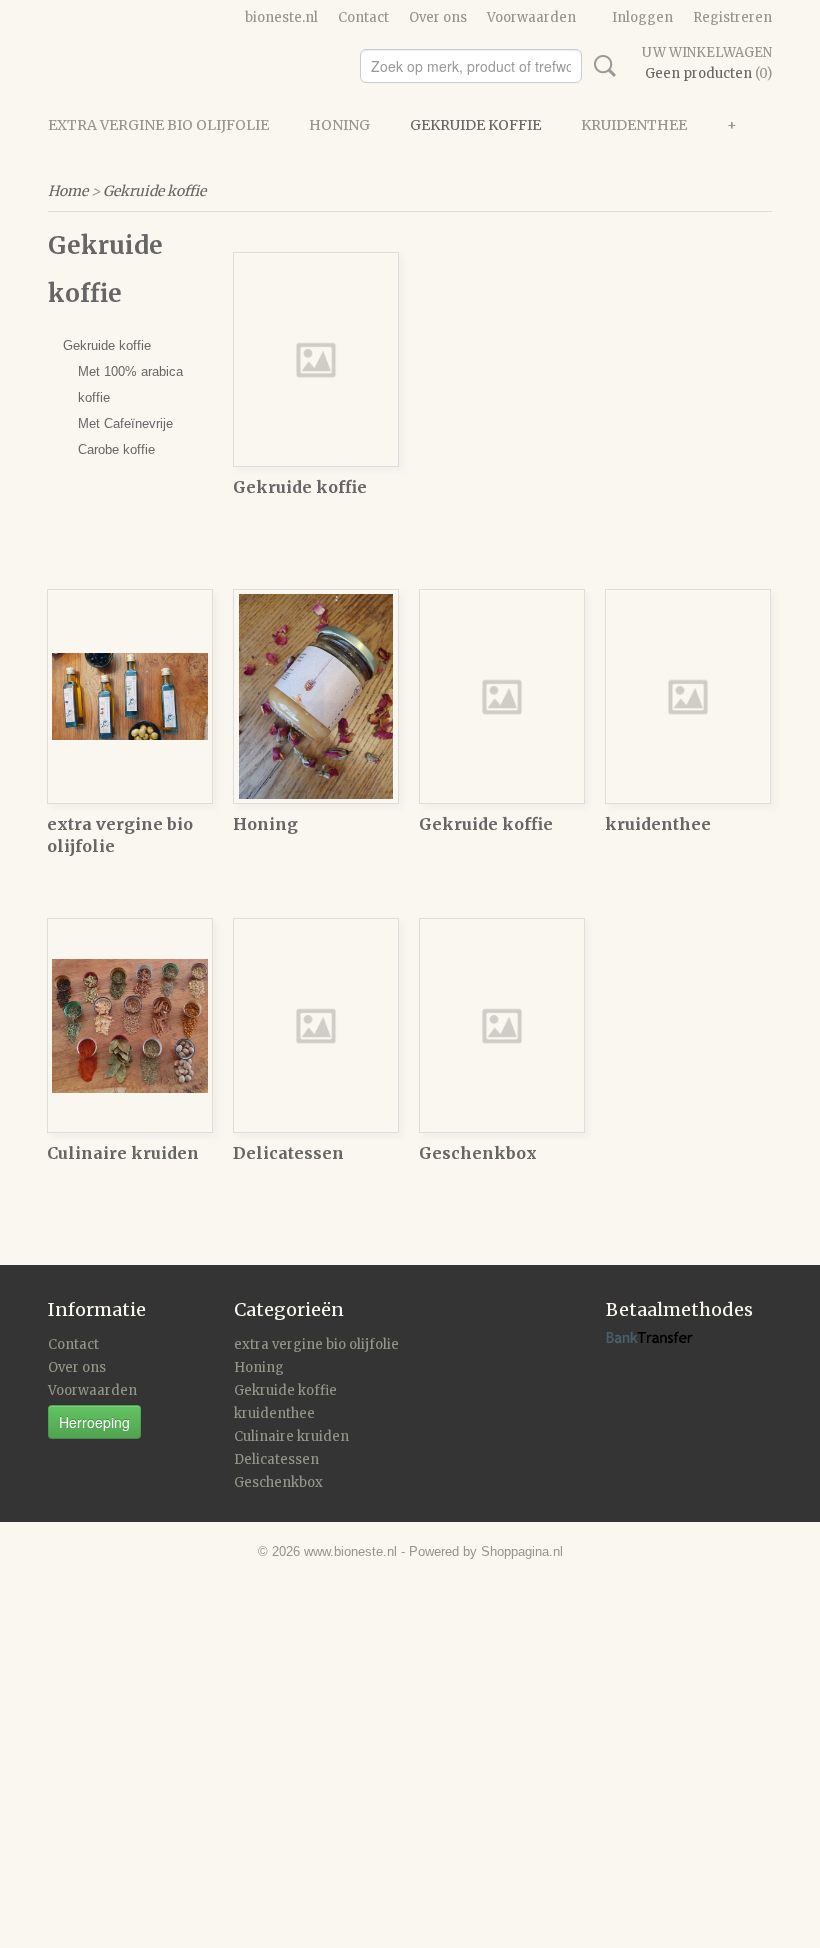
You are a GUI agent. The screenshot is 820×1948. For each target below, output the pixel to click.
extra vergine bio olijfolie (158, 125)
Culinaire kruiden (123, 1153)
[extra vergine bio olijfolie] (130, 696)
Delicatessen (288, 1153)
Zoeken (601, 66)
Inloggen (642, 17)
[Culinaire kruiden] (130, 1025)
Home (68, 191)
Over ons (438, 17)
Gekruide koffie (475, 125)
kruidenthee (634, 125)
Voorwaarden (531, 17)
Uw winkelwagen (707, 52)
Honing (339, 125)
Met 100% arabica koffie (130, 384)
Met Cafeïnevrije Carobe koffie (125, 436)
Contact (363, 17)
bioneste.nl (281, 17)
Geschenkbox (478, 1153)
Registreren (732, 17)
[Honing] (316, 696)
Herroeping (94, 1422)
